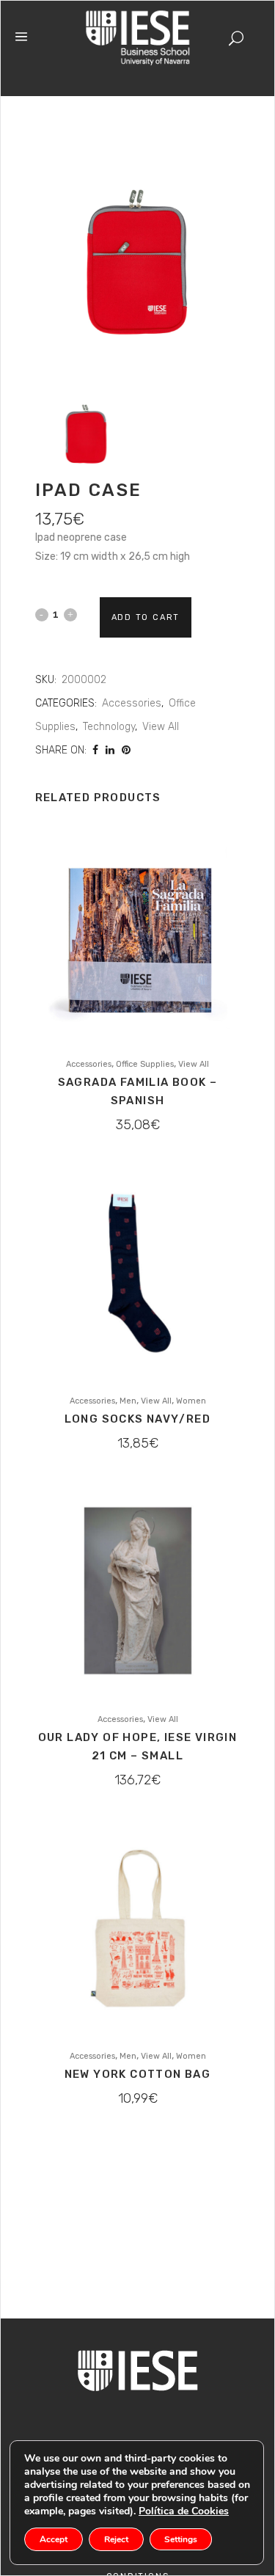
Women (191, 1401)
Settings (181, 2539)
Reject (116, 2539)
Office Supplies (145, 1064)
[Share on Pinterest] (126, 750)
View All (161, 727)
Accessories (132, 703)
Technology (109, 727)
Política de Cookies (184, 2511)
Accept (54, 2539)
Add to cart (146, 617)
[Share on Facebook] (95, 750)
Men (128, 1401)
